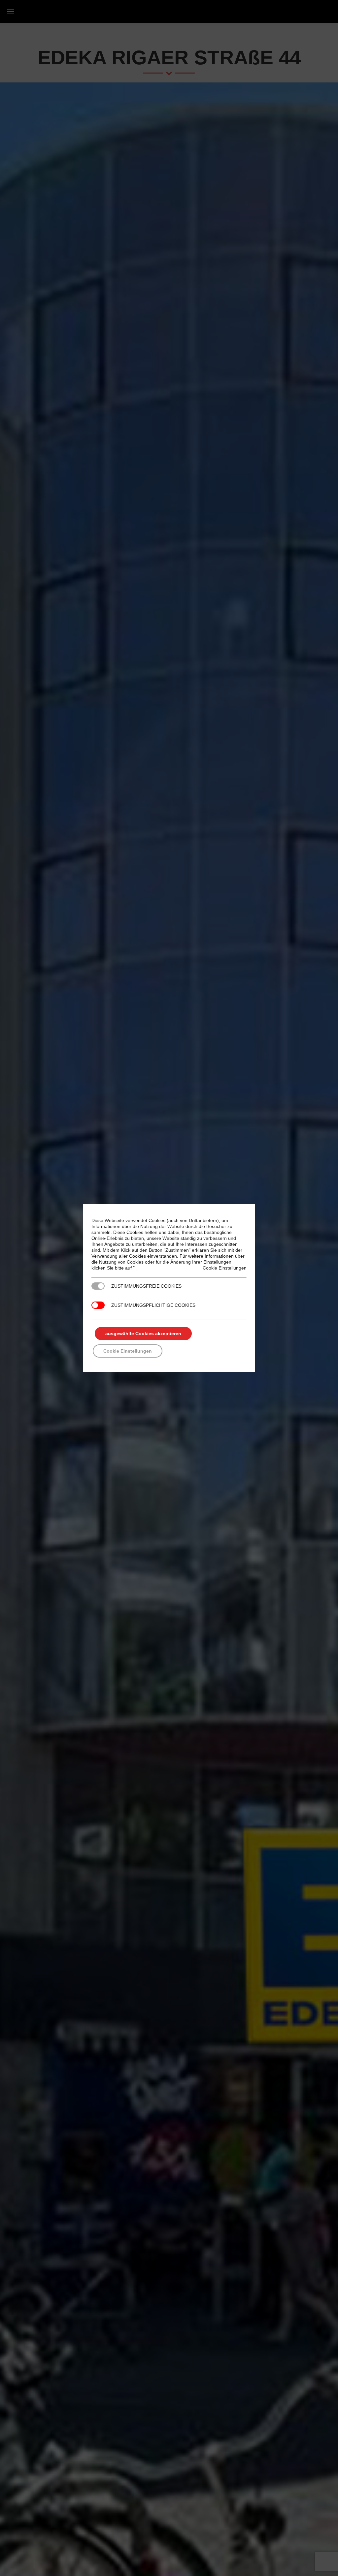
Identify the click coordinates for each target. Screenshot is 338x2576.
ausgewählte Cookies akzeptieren (143, 1334)
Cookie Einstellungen (225, 1268)
